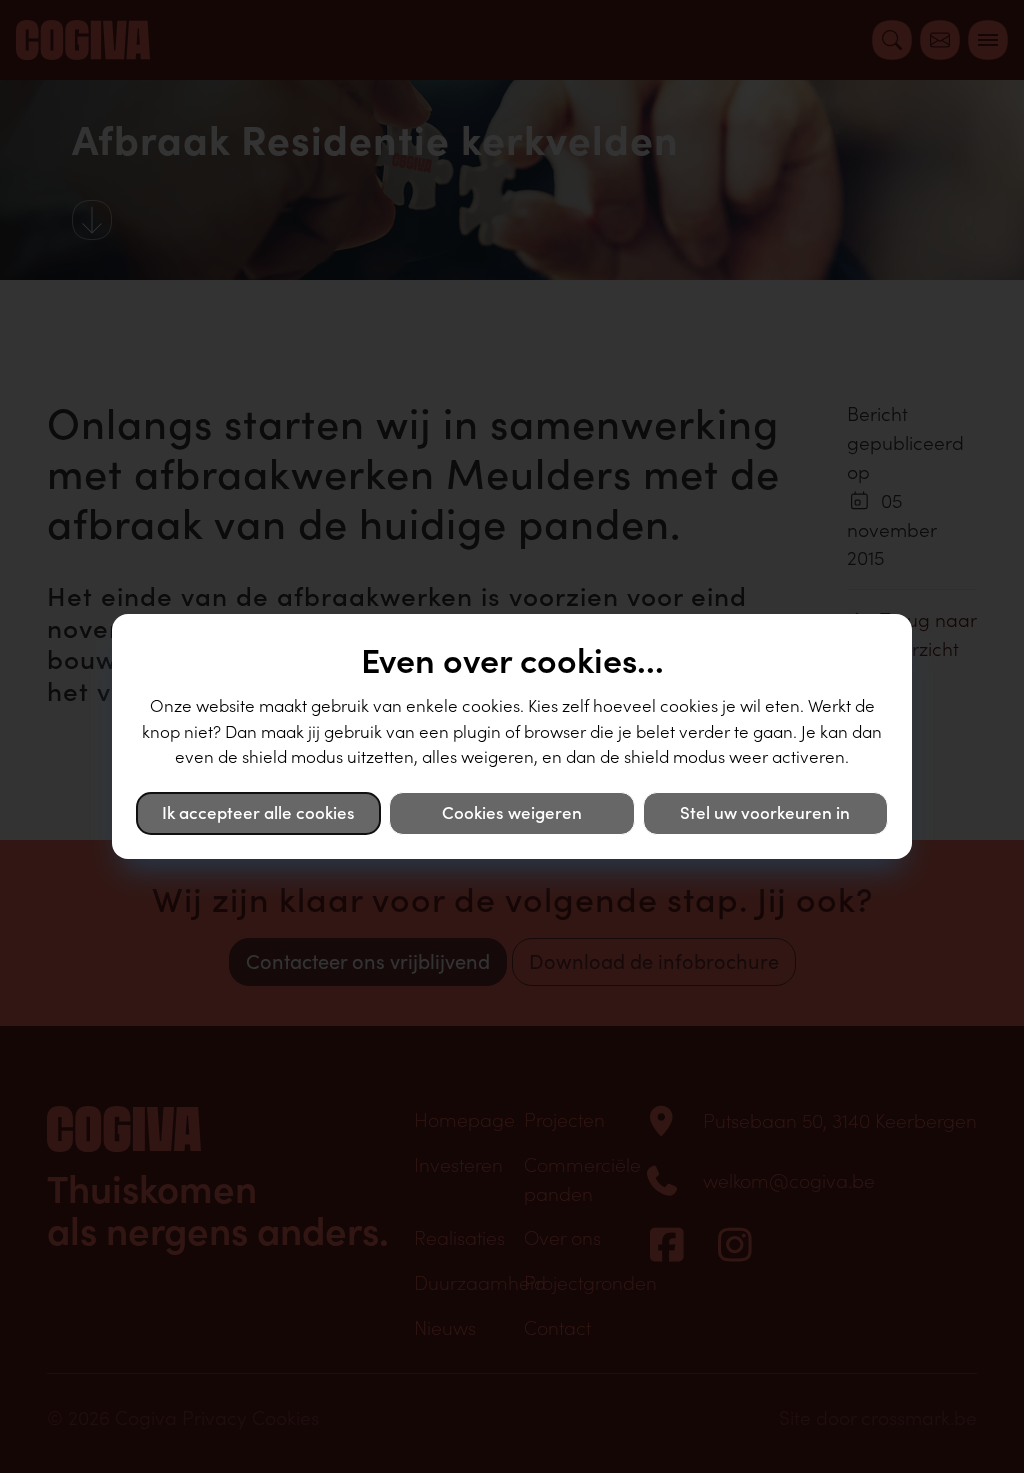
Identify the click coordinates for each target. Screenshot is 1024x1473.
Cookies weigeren (512, 813)
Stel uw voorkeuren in (765, 813)
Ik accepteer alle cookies (258, 813)
